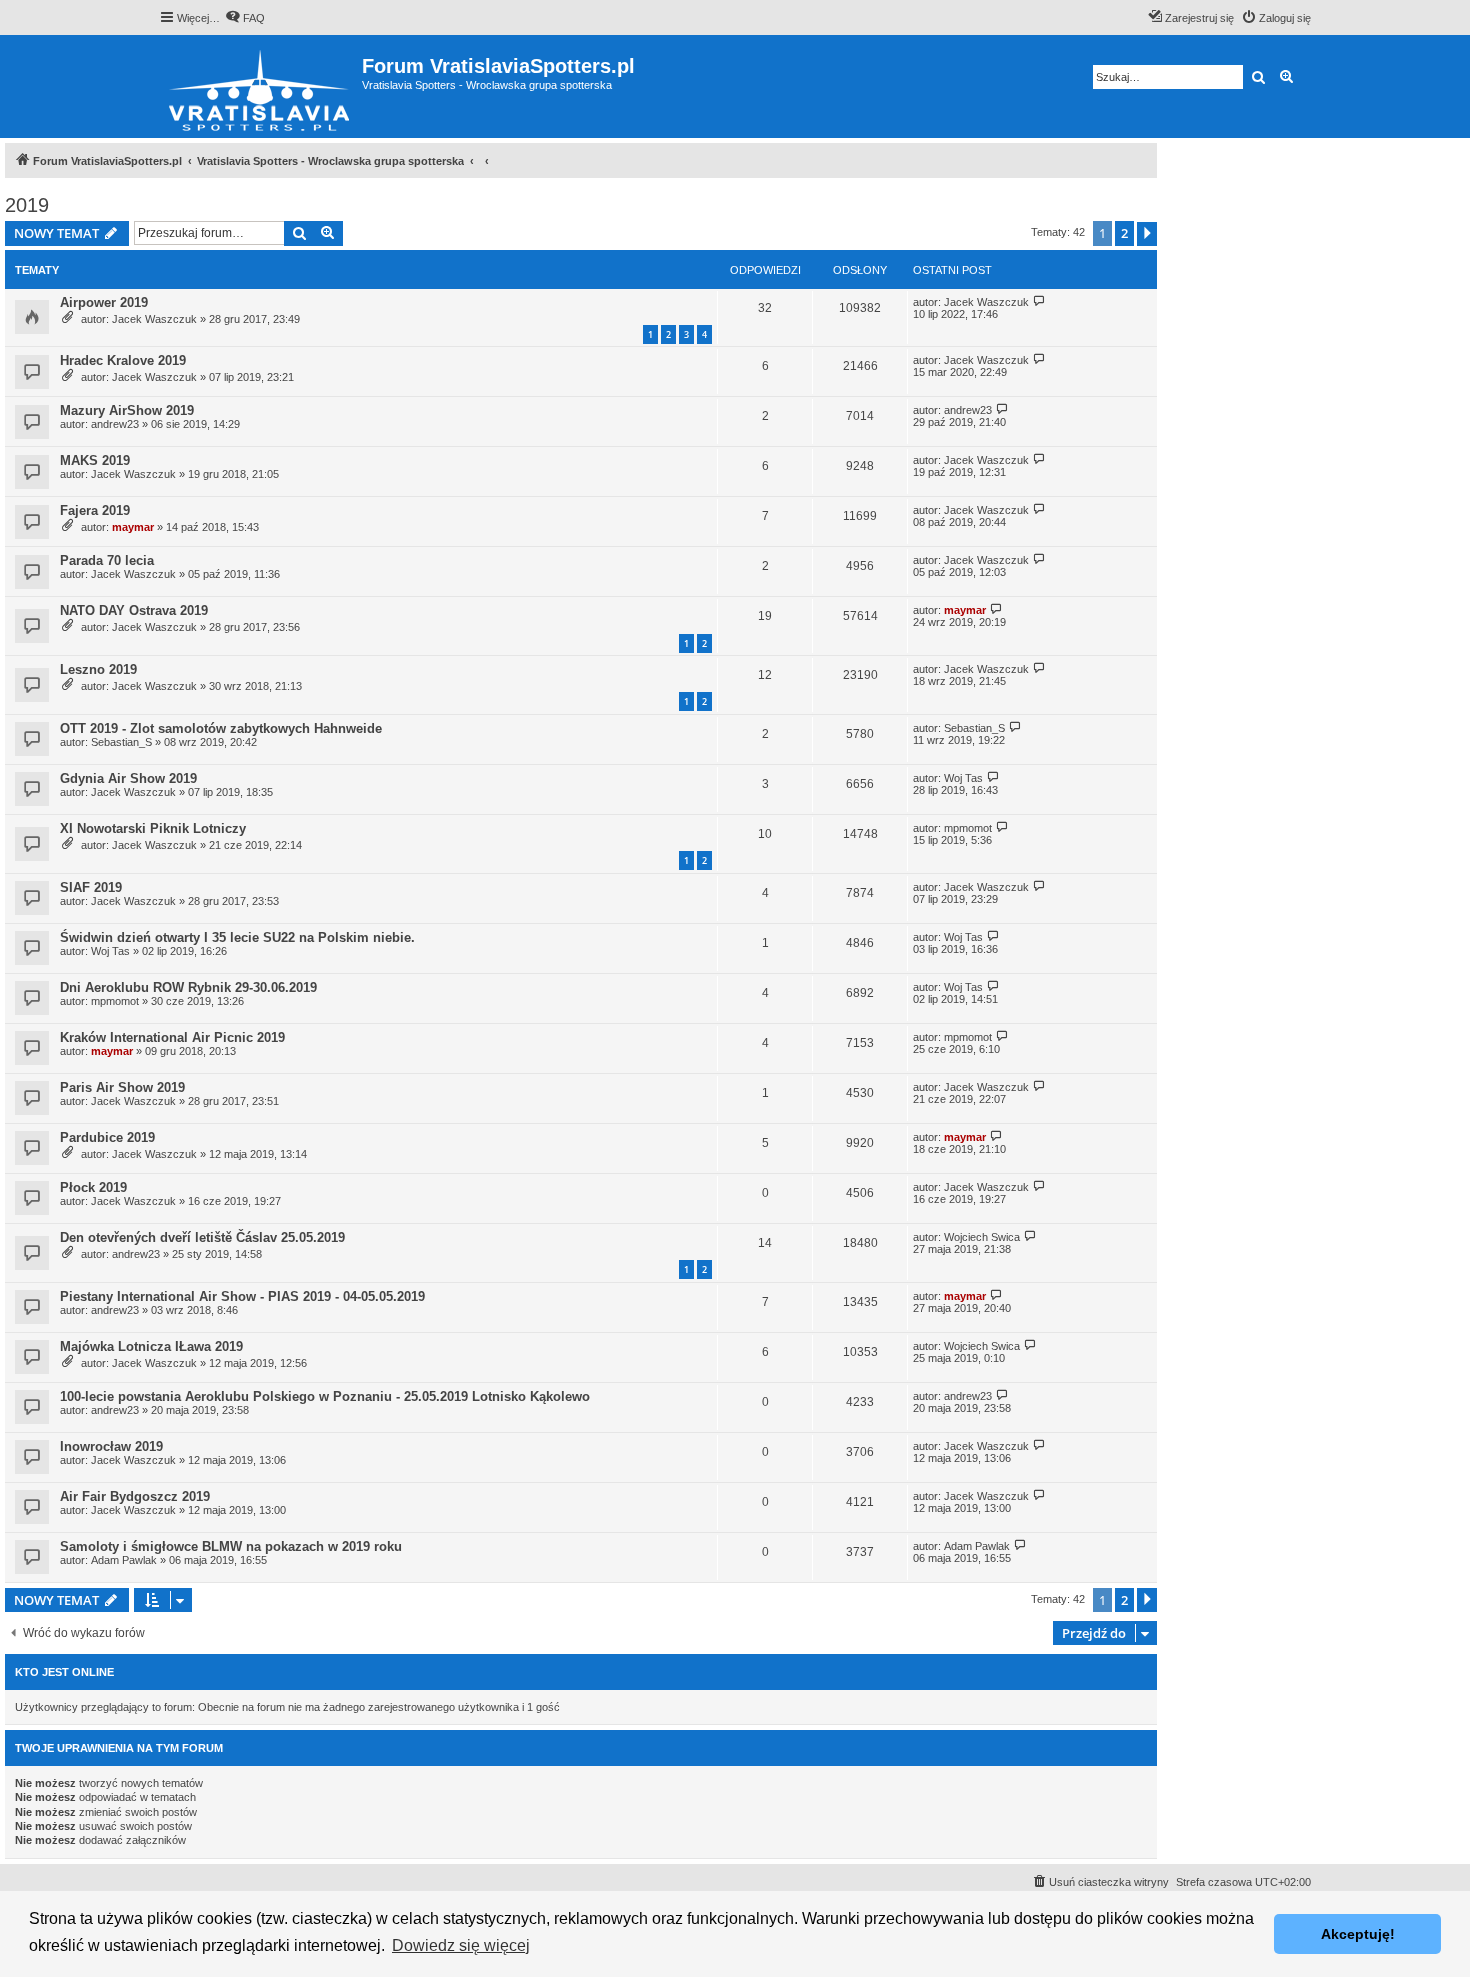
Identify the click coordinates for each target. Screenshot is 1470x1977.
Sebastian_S (121, 742)
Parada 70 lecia (107, 560)
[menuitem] (245, 18)
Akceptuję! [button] (1358, 1934)
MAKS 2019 (95, 460)
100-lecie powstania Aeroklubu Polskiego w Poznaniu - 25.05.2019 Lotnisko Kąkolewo (325, 1396)
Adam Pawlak (124, 1560)
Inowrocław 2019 (111, 1446)
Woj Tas (963, 778)
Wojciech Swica (982, 1237)
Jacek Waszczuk (154, 319)
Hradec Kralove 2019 (123, 360)
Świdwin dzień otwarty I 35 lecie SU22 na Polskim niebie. (237, 937)
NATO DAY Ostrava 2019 (134, 610)
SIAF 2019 (91, 887)
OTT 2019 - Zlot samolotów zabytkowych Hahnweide (221, 728)
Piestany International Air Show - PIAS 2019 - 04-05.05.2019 (242, 1296)
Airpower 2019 (104, 302)
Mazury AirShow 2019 (127, 410)
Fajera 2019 (95, 510)
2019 (27, 205)
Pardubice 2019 (107, 1137)
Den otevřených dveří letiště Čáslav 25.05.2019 (202, 1237)
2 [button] (1124, 233)
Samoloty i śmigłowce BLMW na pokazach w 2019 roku (231, 1546)
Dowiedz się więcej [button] (461, 1945)
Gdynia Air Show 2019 (128, 778)
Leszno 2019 (98, 669)
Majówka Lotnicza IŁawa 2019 (151, 1346)
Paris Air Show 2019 (122, 1087)
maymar (133, 527)
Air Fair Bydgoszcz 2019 (135, 1496)
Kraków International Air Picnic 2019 (172, 1037)
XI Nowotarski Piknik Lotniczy (153, 828)
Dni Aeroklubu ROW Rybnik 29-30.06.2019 (188, 987)
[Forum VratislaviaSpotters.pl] (260, 86)
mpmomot (968, 828)
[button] (1147, 234)
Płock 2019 (93, 1187)
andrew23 (115, 424)
